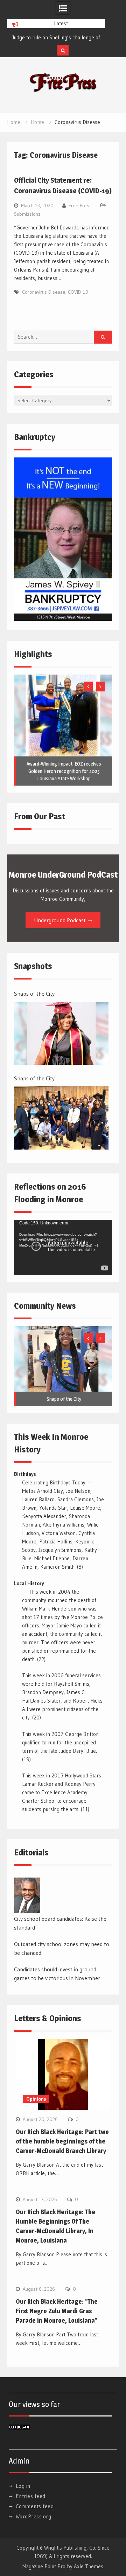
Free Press (80, 206)
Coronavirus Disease (44, 292)
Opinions (36, 2099)
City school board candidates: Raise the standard (60, 1923)
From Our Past (40, 816)
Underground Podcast (60, 920)
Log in (23, 2486)
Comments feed (35, 2506)
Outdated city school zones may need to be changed (62, 1949)
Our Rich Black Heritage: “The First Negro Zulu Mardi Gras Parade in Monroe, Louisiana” (57, 2311)
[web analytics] (19, 2428)
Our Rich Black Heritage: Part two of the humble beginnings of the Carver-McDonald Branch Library (62, 2141)
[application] (63, 1247)
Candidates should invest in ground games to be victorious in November (57, 1974)
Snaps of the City (30, 37)
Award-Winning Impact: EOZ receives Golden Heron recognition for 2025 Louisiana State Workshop (64, 771)
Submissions (27, 214)
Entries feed (31, 2496)
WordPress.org (34, 2516)
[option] (56, 38)
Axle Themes (89, 2566)
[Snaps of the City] (61, 1033)
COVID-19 (78, 292)
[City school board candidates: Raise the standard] (27, 1895)
